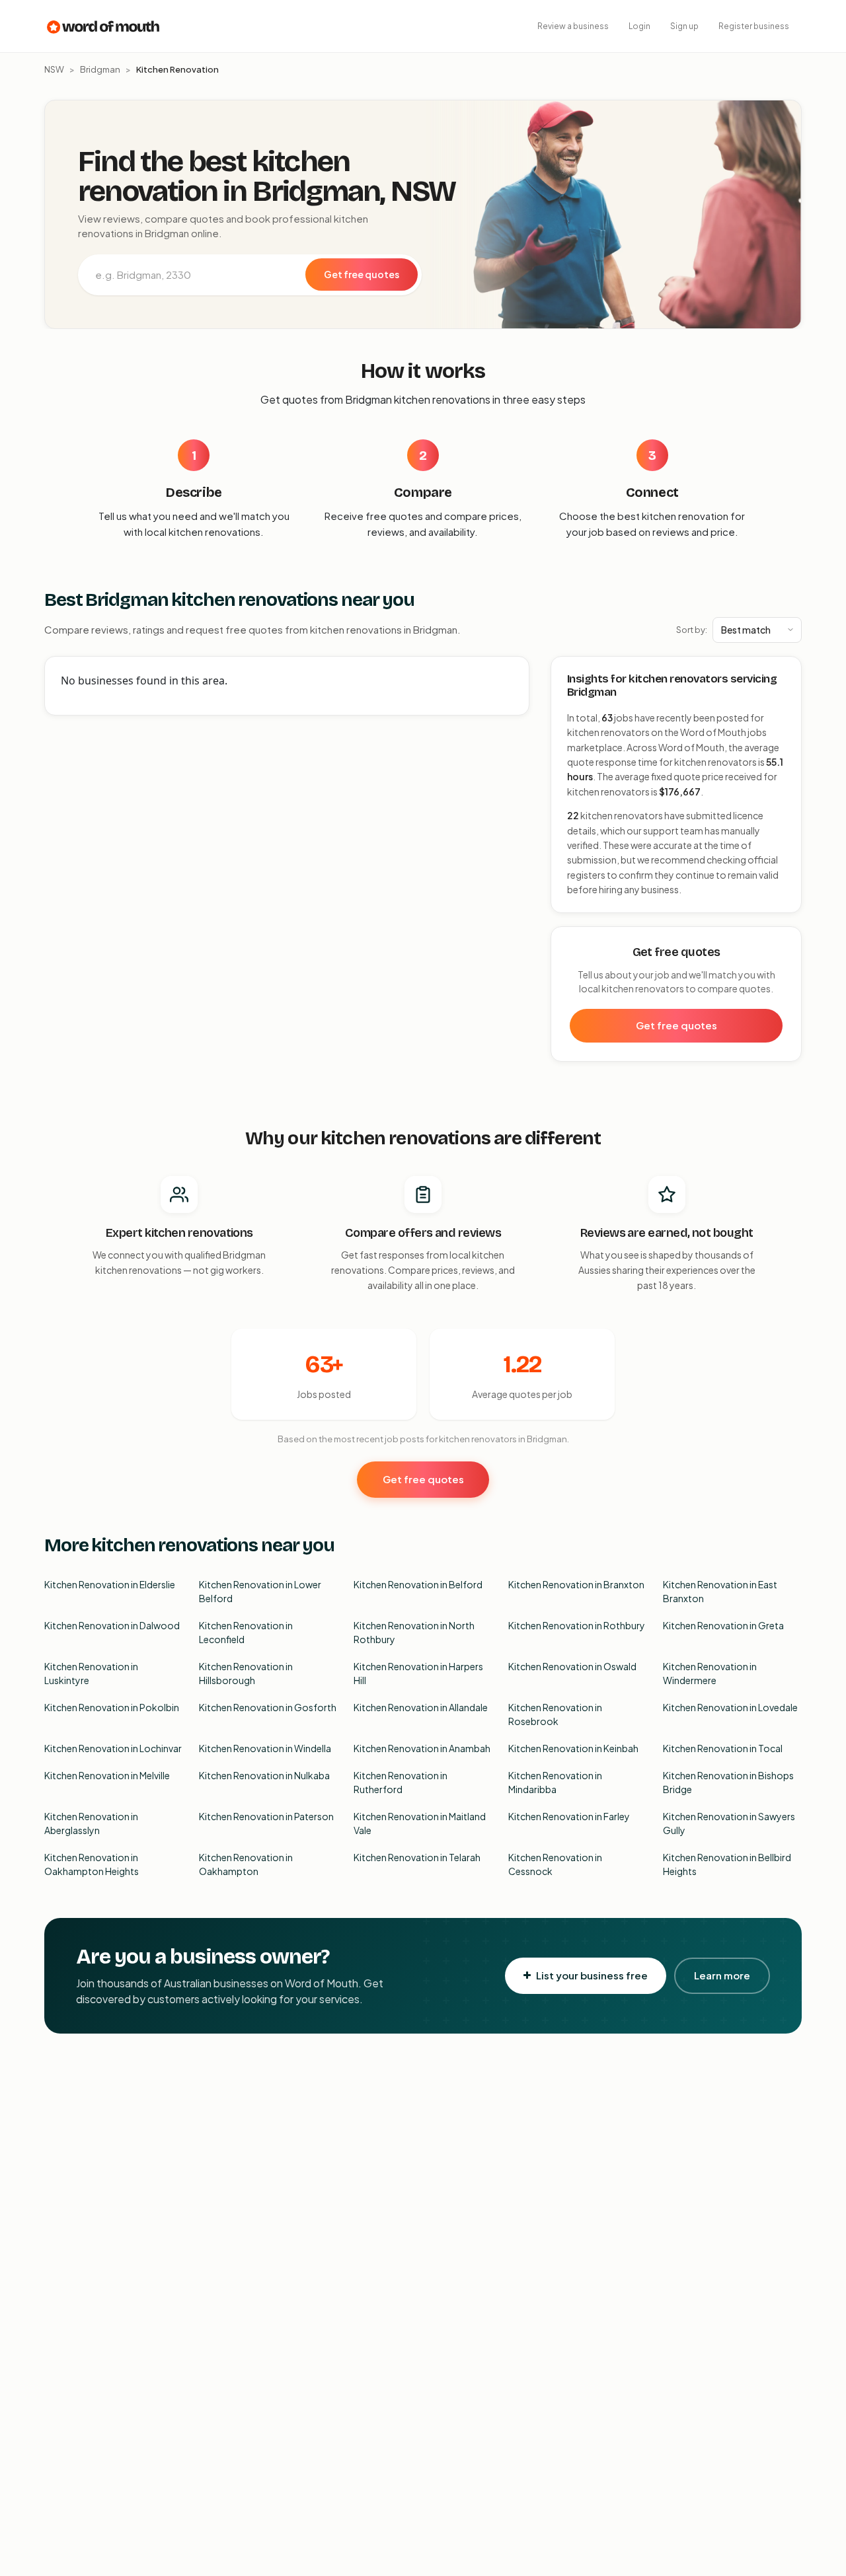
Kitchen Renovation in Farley (569, 1816)
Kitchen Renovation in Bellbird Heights (727, 1864)
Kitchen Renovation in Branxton (576, 1584)
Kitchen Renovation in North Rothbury (414, 1632)
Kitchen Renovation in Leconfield (246, 1632)
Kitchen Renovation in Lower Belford (260, 1591)
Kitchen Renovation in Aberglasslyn (91, 1823)
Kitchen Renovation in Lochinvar (113, 1748)
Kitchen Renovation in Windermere (710, 1673)
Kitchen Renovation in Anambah (422, 1748)
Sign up (684, 26)
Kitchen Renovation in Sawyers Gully (729, 1823)
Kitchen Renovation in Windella (265, 1748)
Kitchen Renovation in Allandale (421, 1707)
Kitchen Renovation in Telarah (417, 1857)
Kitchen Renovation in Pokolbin (112, 1707)
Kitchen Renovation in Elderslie (110, 1584)
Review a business (573, 26)
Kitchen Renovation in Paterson (266, 1816)
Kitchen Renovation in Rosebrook (555, 1714)
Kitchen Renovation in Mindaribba (555, 1782)
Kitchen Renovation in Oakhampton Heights (92, 1864)
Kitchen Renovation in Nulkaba (264, 1775)
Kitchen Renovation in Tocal (723, 1748)
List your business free (592, 1975)
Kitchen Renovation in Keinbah (573, 1748)
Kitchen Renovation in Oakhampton (246, 1864)
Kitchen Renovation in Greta (723, 1625)
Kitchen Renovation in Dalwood (112, 1625)
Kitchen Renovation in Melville (107, 1775)
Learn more (722, 1975)
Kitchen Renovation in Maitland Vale (420, 1823)
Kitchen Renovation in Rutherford (401, 1782)
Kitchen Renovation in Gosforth (268, 1707)
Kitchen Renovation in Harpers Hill (418, 1673)
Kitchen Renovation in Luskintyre (91, 1673)
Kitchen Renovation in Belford (418, 1584)
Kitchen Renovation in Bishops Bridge (728, 1782)
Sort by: (692, 630)
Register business (754, 26)
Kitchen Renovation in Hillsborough (246, 1673)
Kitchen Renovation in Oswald (572, 1666)
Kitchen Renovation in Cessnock (555, 1864)
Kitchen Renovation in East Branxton (720, 1591)
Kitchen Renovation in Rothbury (577, 1625)
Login (639, 26)
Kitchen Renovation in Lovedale (730, 1707)
